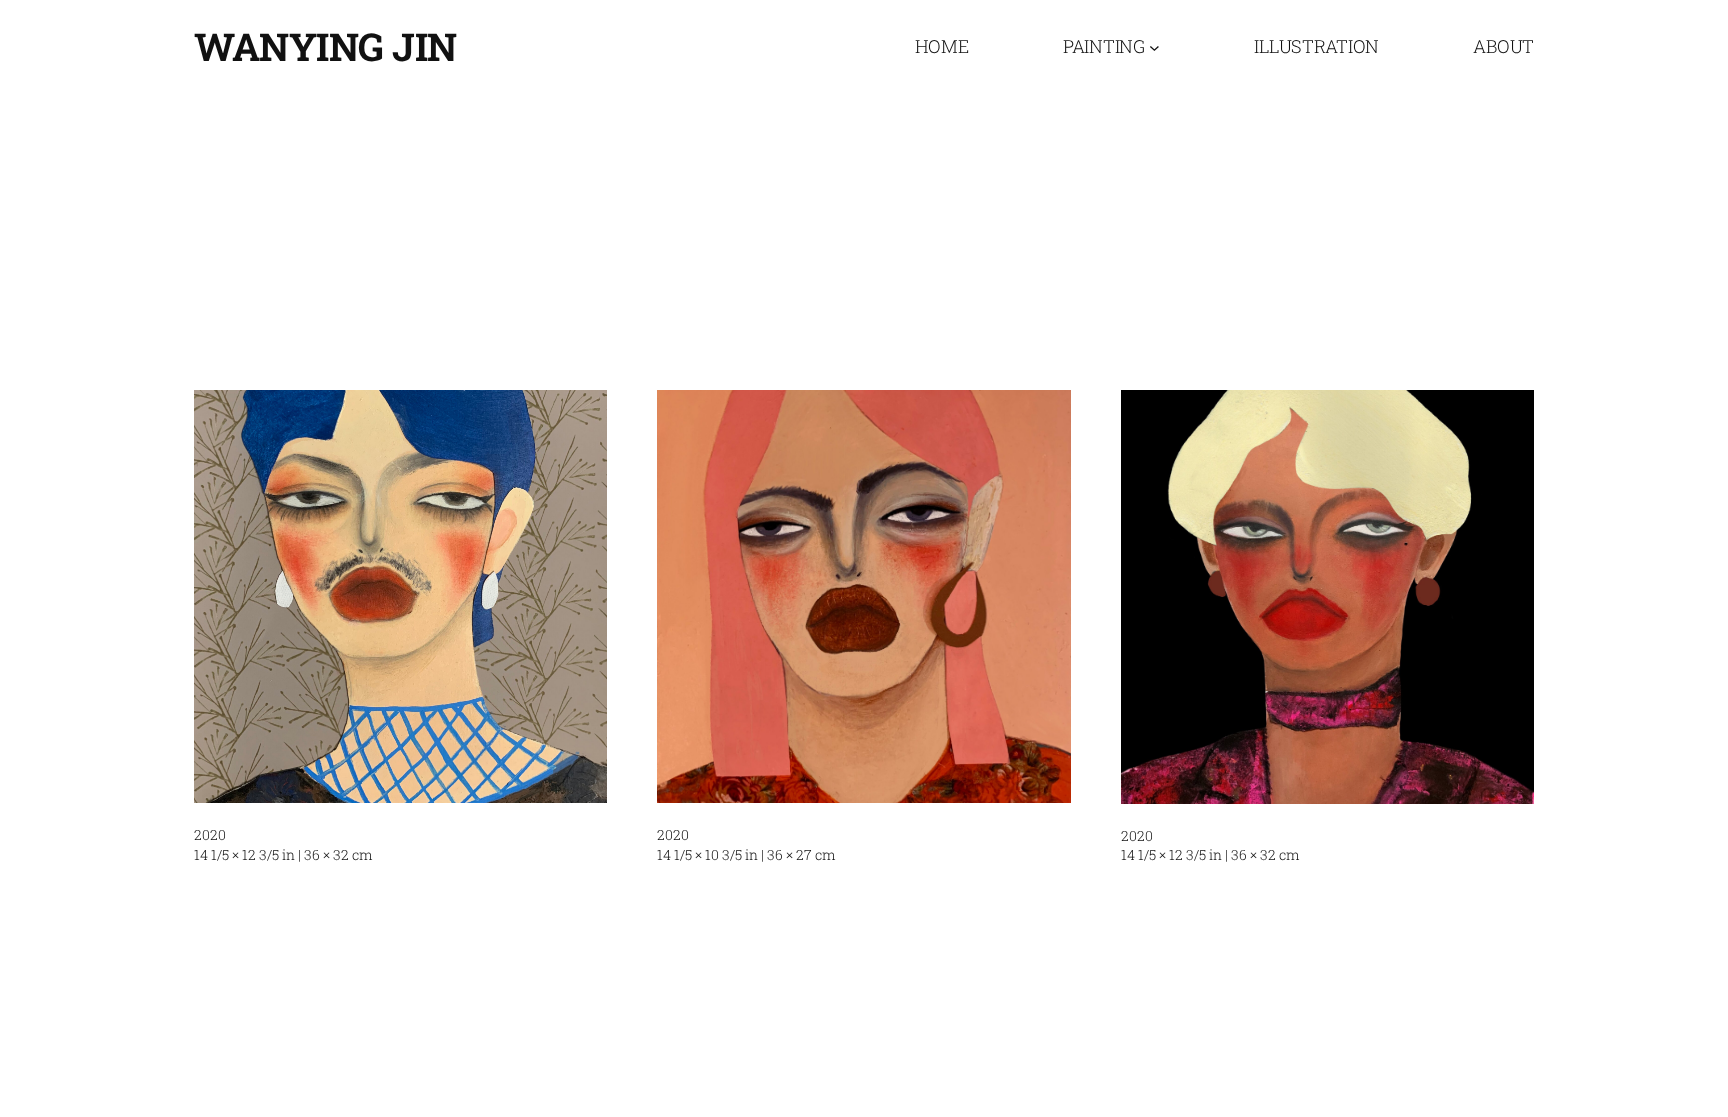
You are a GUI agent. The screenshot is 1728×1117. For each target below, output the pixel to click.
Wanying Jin (325, 46)
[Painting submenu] (1154, 46)
